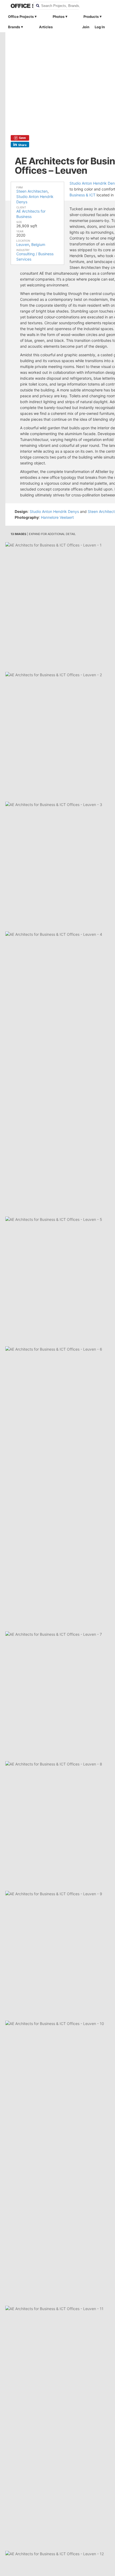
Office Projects (21, 17)
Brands (14, 27)
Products (91, 17)
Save (22, 138)
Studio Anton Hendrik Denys (54, 511)
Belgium (38, 244)
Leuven (23, 244)
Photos (59, 17)
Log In (100, 27)
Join (86, 27)
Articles (46, 27)
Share (22, 145)
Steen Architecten (32, 191)
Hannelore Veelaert (57, 517)
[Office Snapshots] (18, 6)
